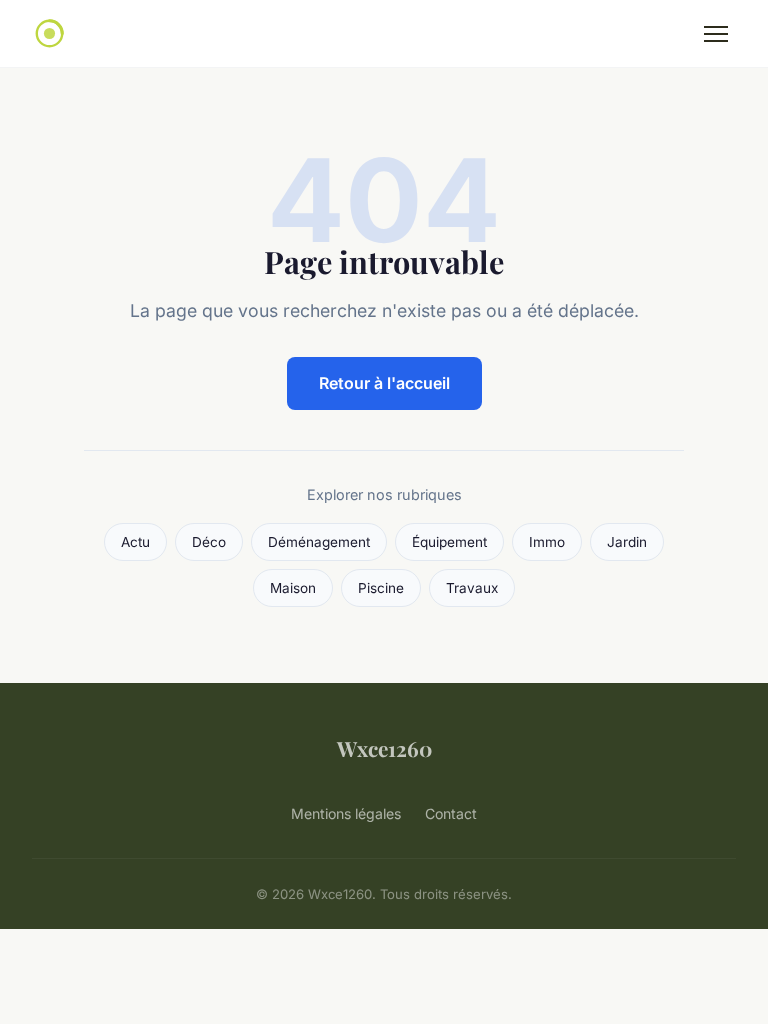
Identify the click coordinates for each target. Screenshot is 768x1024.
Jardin (627, 542)
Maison (293, 588)
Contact (451, 813)
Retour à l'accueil (384, 383)
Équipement (449, 542)
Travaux (472, 588)
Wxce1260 (384, 748)
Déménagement (319, 542)
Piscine (381, 588)
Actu (135, 542)
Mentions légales (346, 813)
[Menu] (716, 34)
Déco (209, 542)
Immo (547, 542)
